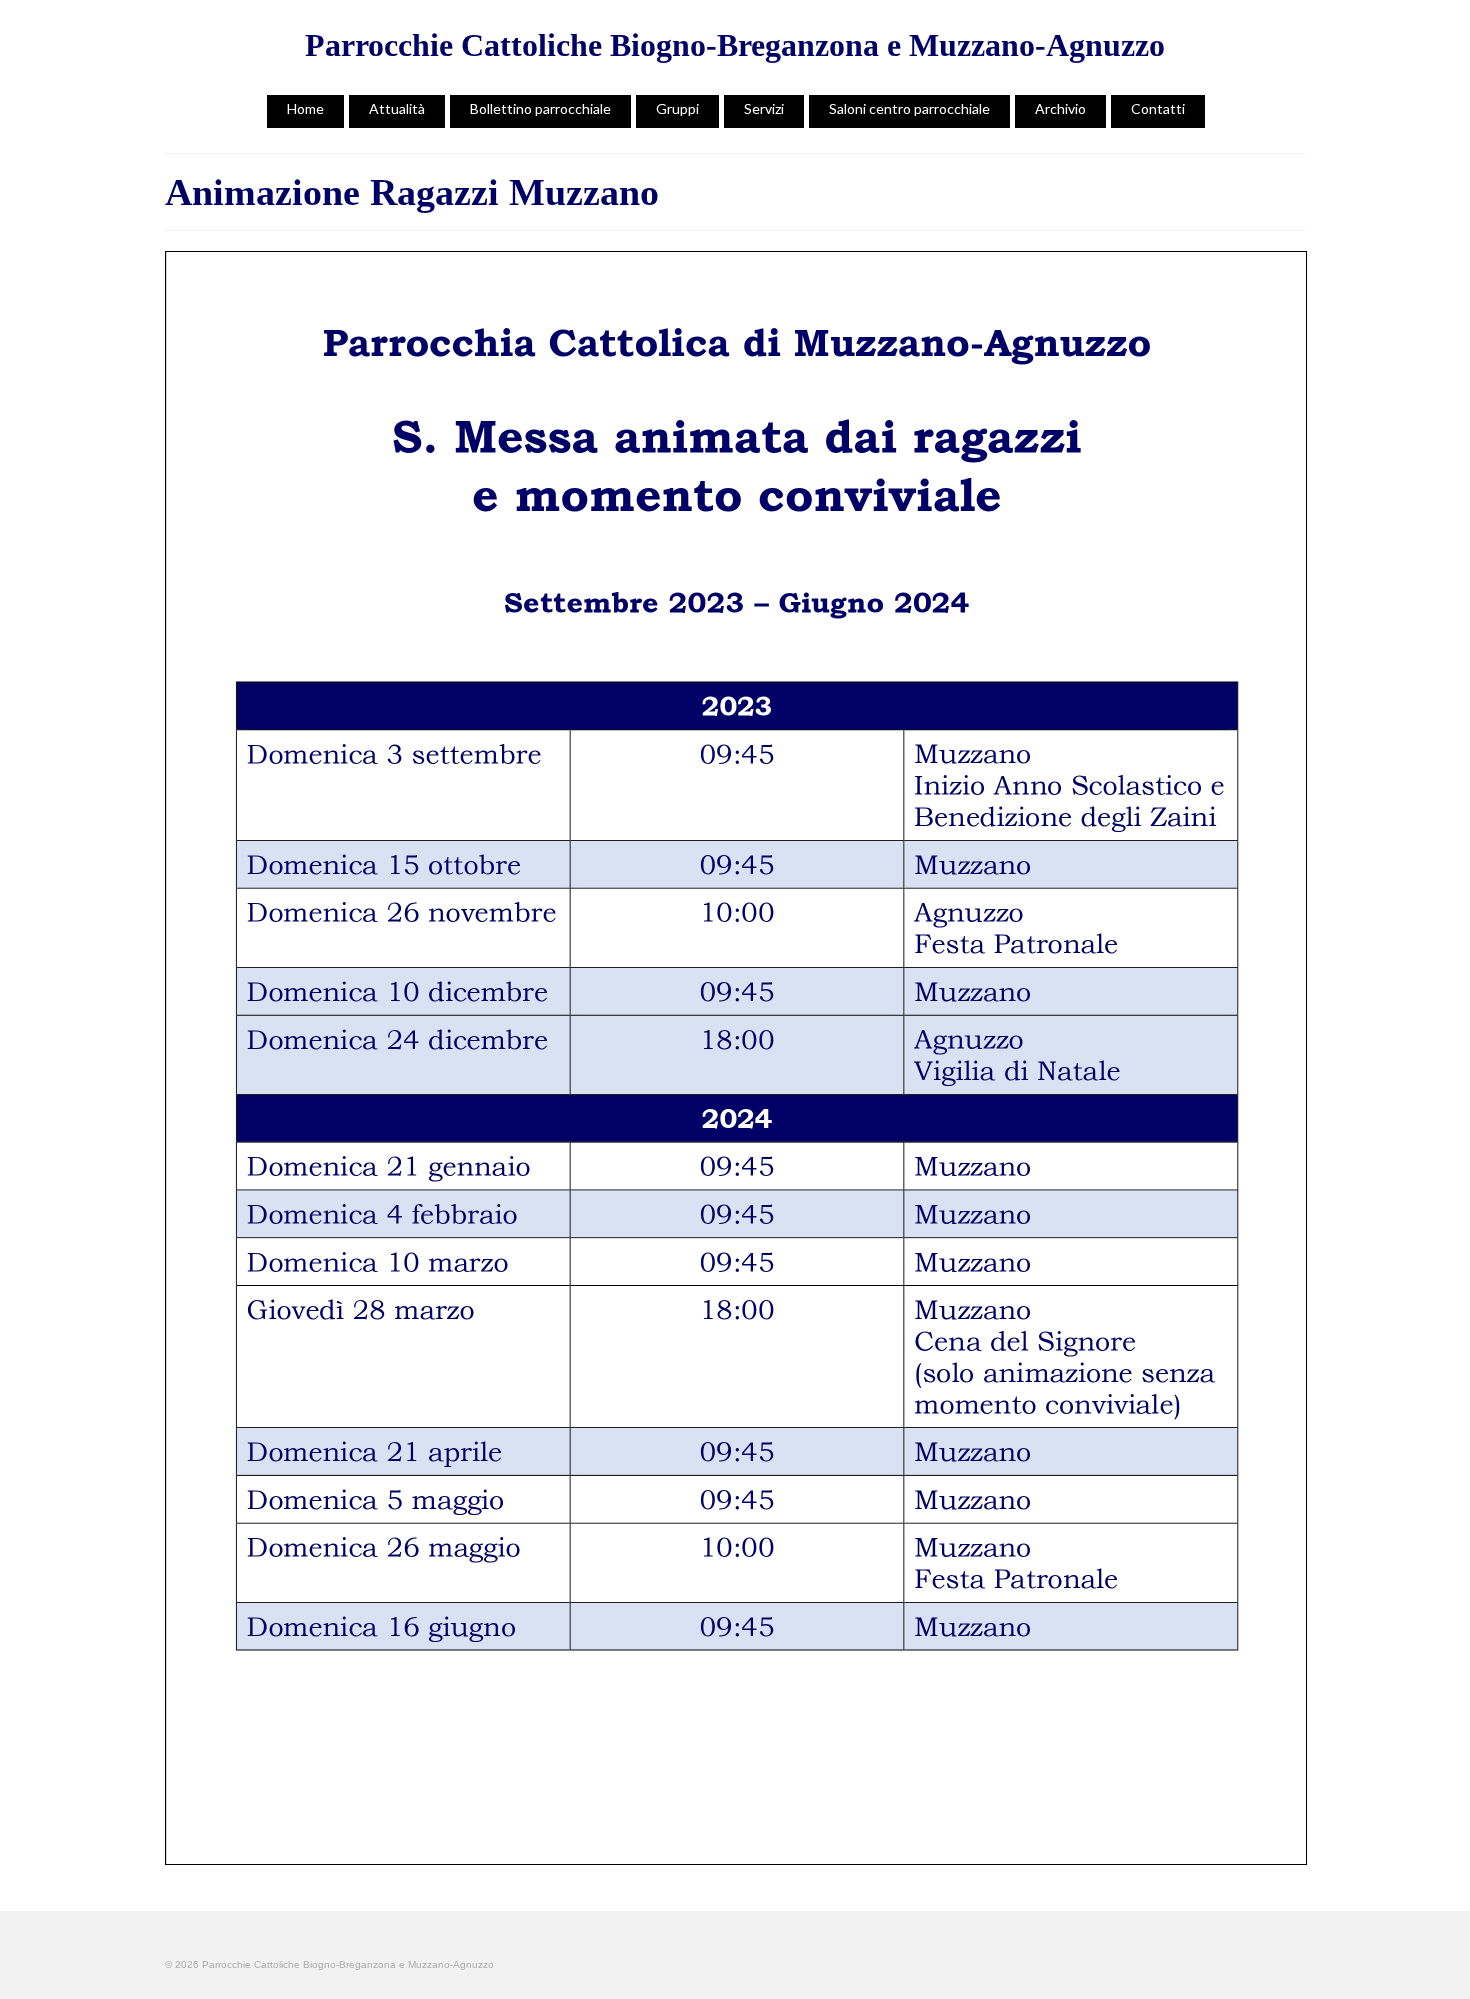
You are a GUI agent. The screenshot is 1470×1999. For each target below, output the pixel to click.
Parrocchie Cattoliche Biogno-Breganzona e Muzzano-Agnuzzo (735, 45)
